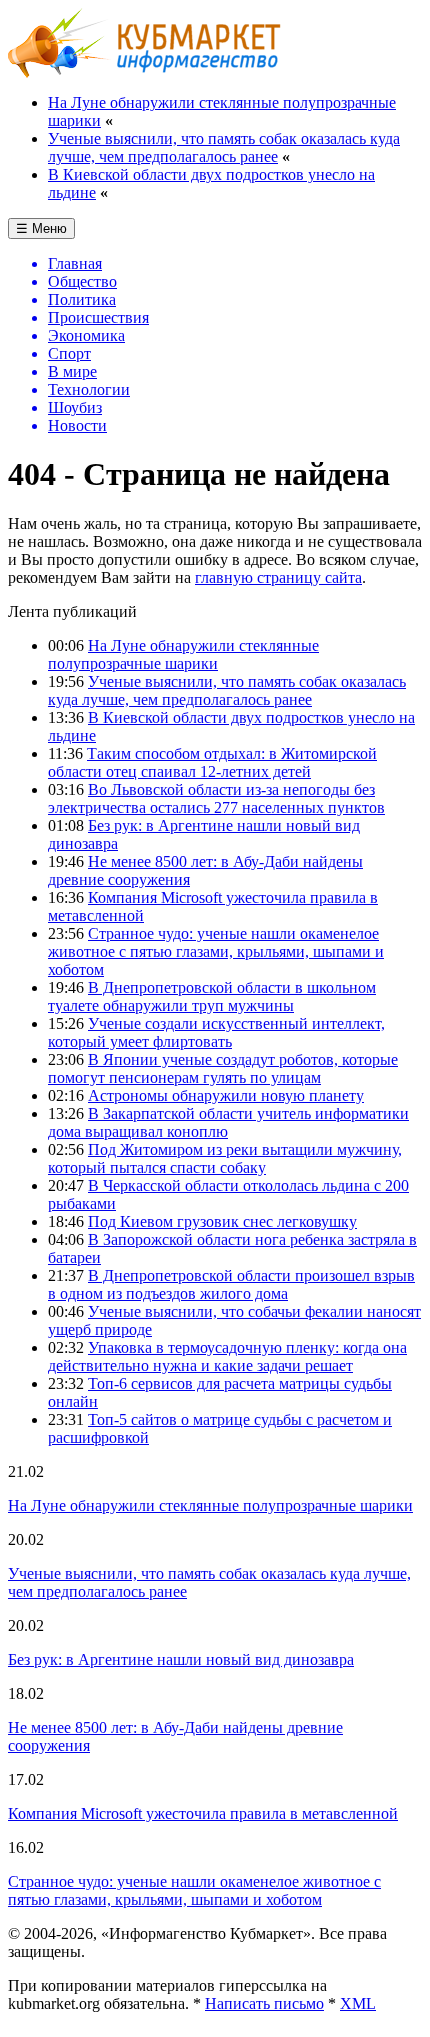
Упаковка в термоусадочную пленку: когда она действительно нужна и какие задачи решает (227, 1356)
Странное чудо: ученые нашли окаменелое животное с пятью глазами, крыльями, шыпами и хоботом (216, 951)
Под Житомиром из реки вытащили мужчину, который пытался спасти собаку (225, 1158)
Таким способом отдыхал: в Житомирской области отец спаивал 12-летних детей (212, 762)
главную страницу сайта (278, 577)
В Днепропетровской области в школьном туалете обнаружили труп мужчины (212, 996)
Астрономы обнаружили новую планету (226, 1095)
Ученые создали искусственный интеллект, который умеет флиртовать (216, 1032)
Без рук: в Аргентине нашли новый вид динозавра (181, 1659)
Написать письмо (264, 2003)
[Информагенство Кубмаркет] (144, 72)
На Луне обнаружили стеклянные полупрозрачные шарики (183, 654)
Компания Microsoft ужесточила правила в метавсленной (203, 1813)
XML (358, 2003)
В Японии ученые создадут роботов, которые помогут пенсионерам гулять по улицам (223, 1068)
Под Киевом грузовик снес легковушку (222, 1221)
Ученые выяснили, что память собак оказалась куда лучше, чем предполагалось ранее (224, 147)
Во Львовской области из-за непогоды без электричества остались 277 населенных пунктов (216, 798)
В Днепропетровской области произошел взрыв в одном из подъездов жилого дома (231, 1284)
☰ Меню (41, 228)
